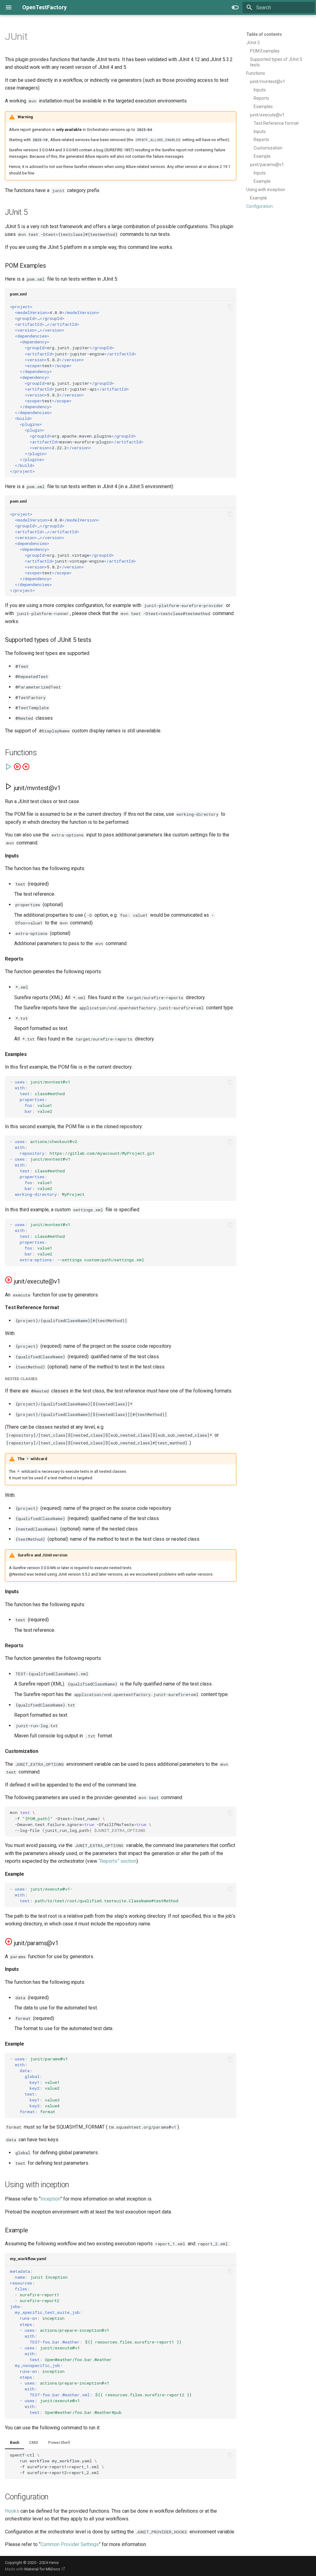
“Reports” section (117, 1861)
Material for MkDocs (43, 2569)
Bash (15, 2442)
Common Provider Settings (70, 2544)
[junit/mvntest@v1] (9, 769)
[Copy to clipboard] (230, 307)
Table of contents (264, 34)
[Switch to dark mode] (235, 7)
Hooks (12, 2511)
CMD (34, 2442)
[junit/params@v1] (26, 769)
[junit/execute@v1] (18, 769)
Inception (50, 2199)
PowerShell (59, 2442)
